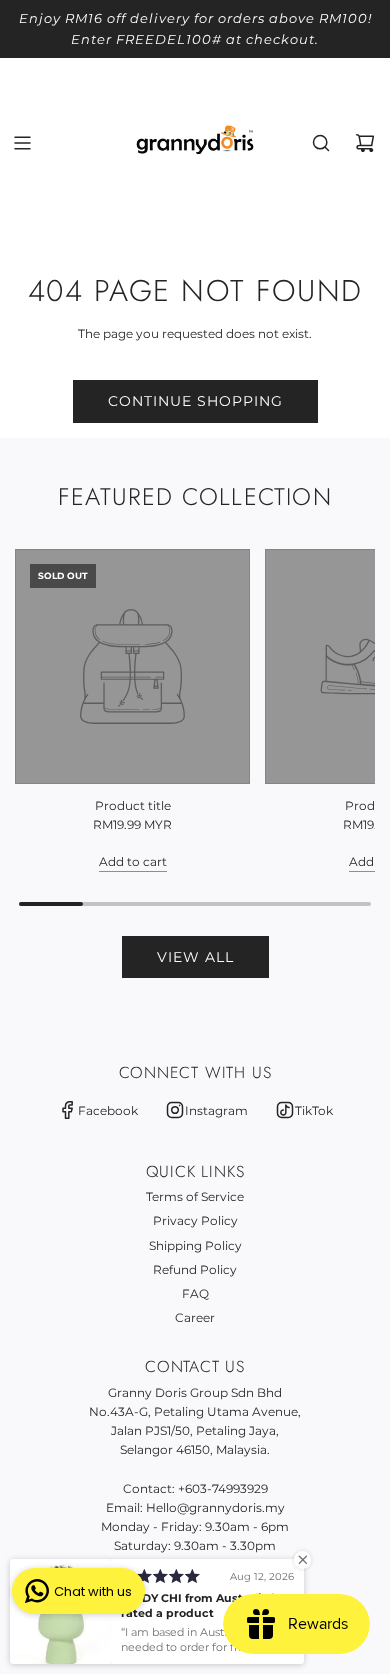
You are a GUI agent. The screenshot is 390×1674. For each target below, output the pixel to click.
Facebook (108, 1110)
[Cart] (365, 143)
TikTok (314, 1110)
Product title (133, 805)
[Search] (321, 143)
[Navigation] (22, 143)
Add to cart (133, 861)
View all (195, 957)
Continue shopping (195, 401)
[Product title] (132, 666)
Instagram (216, 1110)
